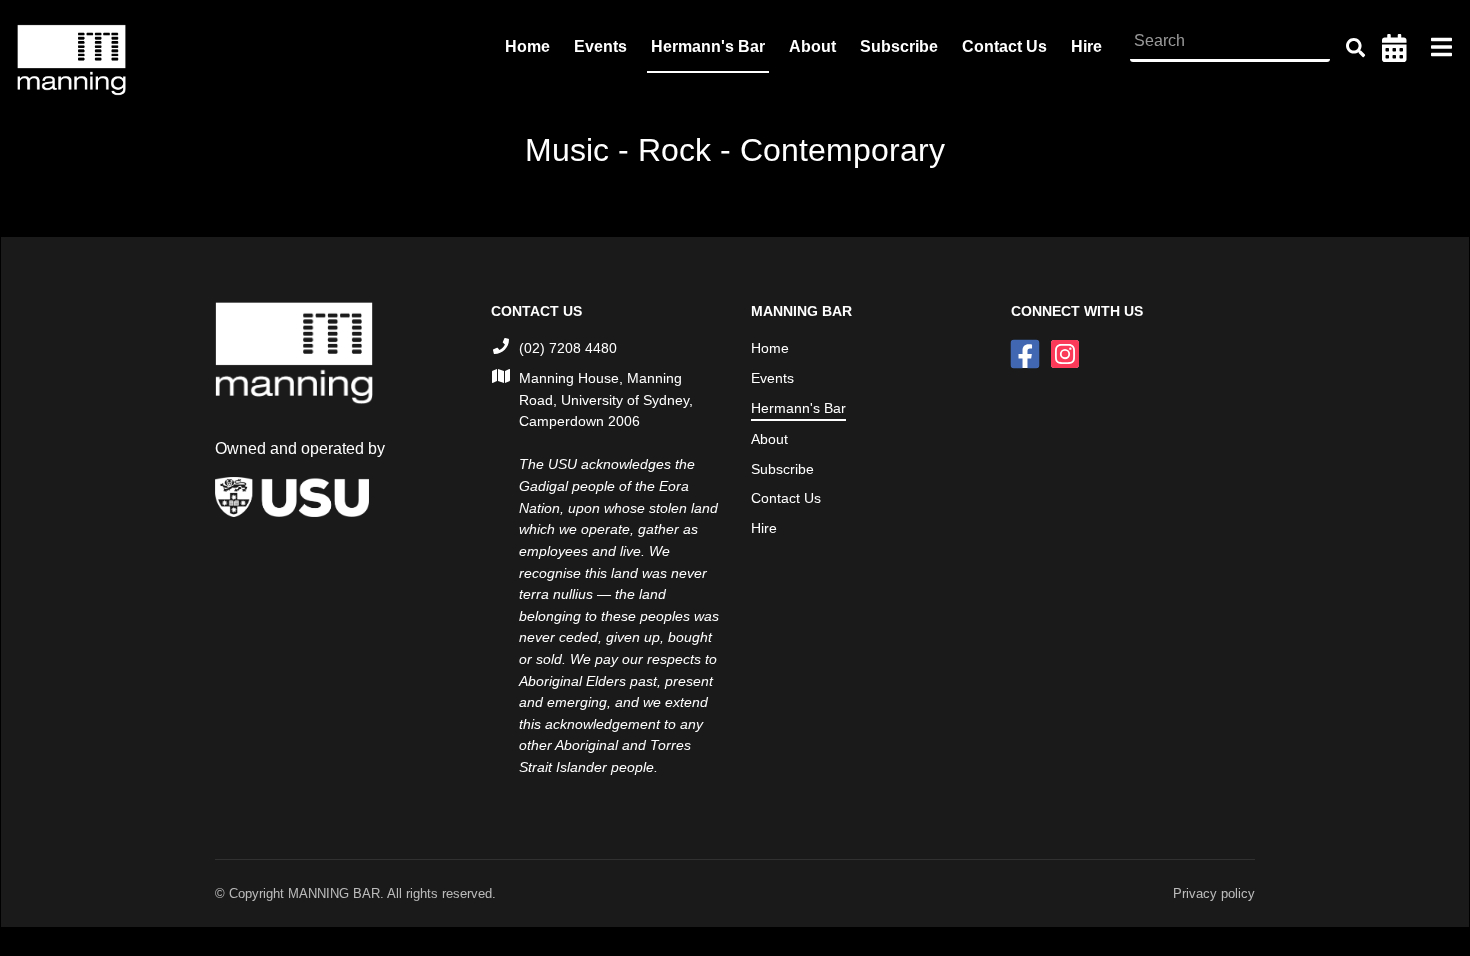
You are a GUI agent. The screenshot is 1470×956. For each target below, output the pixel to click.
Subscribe (899, 46)
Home (527, 46)
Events (600, 46)
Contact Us (1004, 46)
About (812, 46)
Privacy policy (1214, 893)
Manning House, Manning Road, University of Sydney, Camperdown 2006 (606, 399)
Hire (1086, 46)
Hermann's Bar (708, 46)
